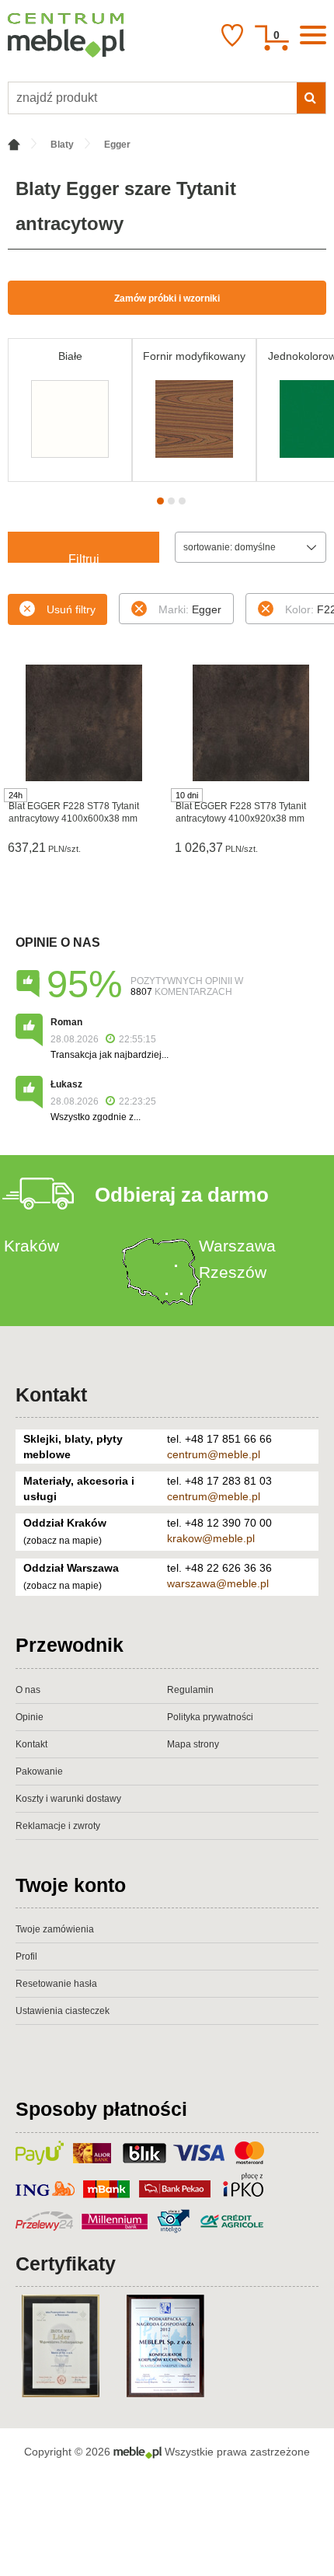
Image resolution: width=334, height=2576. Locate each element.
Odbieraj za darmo (182, 1195)
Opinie (30, 1717)
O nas (28, 1690)
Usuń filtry (71, 609)
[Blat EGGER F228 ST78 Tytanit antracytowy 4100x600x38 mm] (83, 723)
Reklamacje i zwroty (58, 1826)
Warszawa (237, 1246)
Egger (190, 609)
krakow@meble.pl (211, 1538)
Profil (26, 1956)
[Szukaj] (311, 98)
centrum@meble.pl (214, 1454)
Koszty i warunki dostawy (68, 1799)
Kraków (31, 1246)
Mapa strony (193, 1744)
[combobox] (250, 547)
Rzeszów (233, 1272)
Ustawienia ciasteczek (63, 2011)
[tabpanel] (70, 410)
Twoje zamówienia (55, 1929)
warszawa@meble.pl (218, 1583)
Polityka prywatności (210, 1717)
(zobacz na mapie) (63, 1541)
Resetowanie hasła (56, 1984)
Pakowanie (39, 1771)
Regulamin (190, 1690)
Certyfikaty (66, 2264)
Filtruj (84, 558)
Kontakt (51, 1394)
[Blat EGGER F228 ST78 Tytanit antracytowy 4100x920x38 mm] (250, 723)
